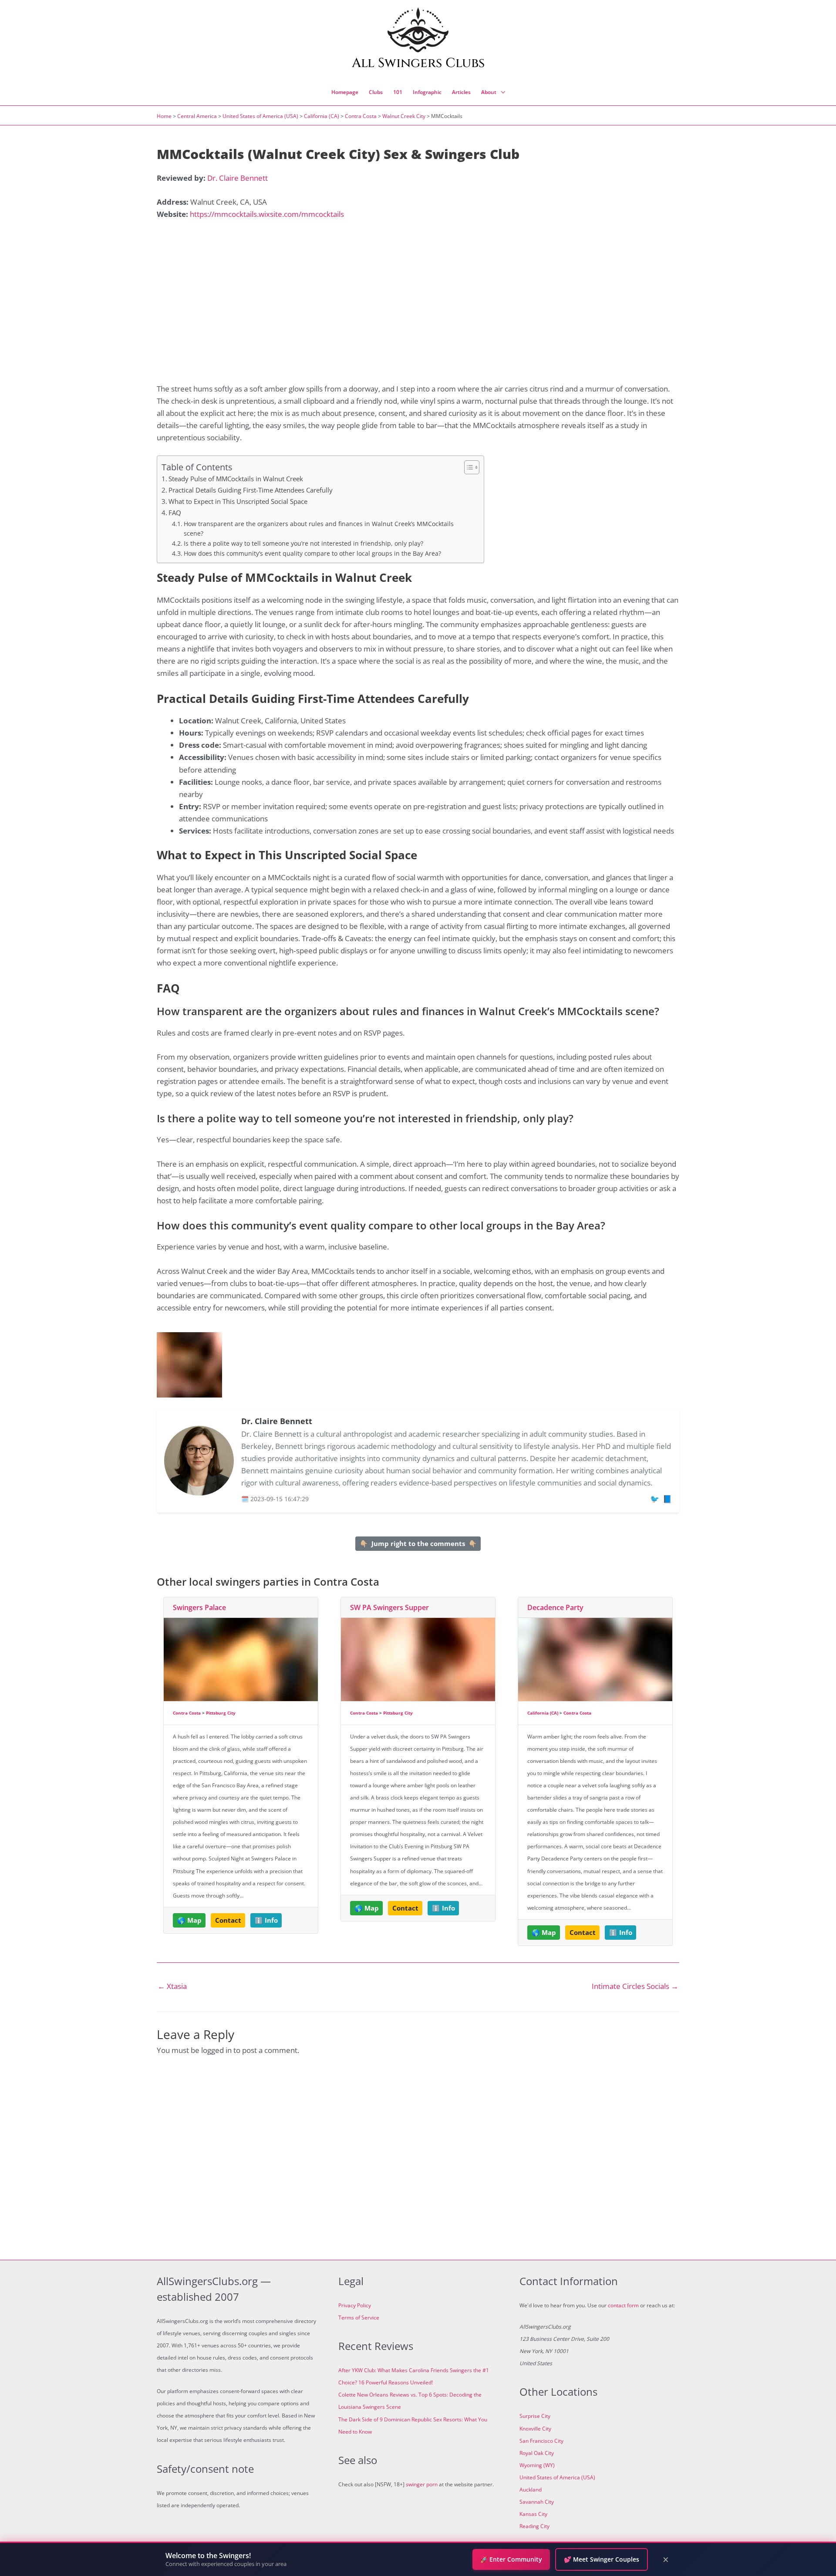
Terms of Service (359, 2318)
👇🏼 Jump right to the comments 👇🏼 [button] (418, 1543)
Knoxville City (535, 2429)
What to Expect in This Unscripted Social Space (238, 501)
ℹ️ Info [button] (266, 1920)
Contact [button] (228, 1920)
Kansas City (533, 2514)
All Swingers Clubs (418, 63)
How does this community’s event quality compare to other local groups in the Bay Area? (312, 553)
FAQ (175, 513)
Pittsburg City (221, 1713)
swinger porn (422, 2484)
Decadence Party (555, 1607)
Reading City (534, 2526)
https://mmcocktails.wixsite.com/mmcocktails (267, 214)
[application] (501, 92)
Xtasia (172, 1986)
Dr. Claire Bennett (238, 178)
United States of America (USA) (260, 116)
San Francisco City (541, 2441)
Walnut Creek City (404, 116)
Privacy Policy (355, 2305)
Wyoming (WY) (537, 2465)
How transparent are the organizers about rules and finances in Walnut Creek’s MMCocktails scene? (319, 528)
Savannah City (537, 2502)
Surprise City (535, 2416)
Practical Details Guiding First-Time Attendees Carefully (251, 490)
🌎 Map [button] (189, 1920)
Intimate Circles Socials (635, 1986)
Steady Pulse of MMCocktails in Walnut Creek (236, 479)
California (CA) (322, 116)
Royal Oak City (537, 2453)
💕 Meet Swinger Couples (602, 2559)
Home (164, 116)
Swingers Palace (199, 1607)
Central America (197, 116)
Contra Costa (361, 116)
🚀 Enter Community (511, 2559)
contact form (623, 2305)
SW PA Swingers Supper (389, 1607)
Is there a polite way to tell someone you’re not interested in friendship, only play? (303, 543)
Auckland (531, 2490)
